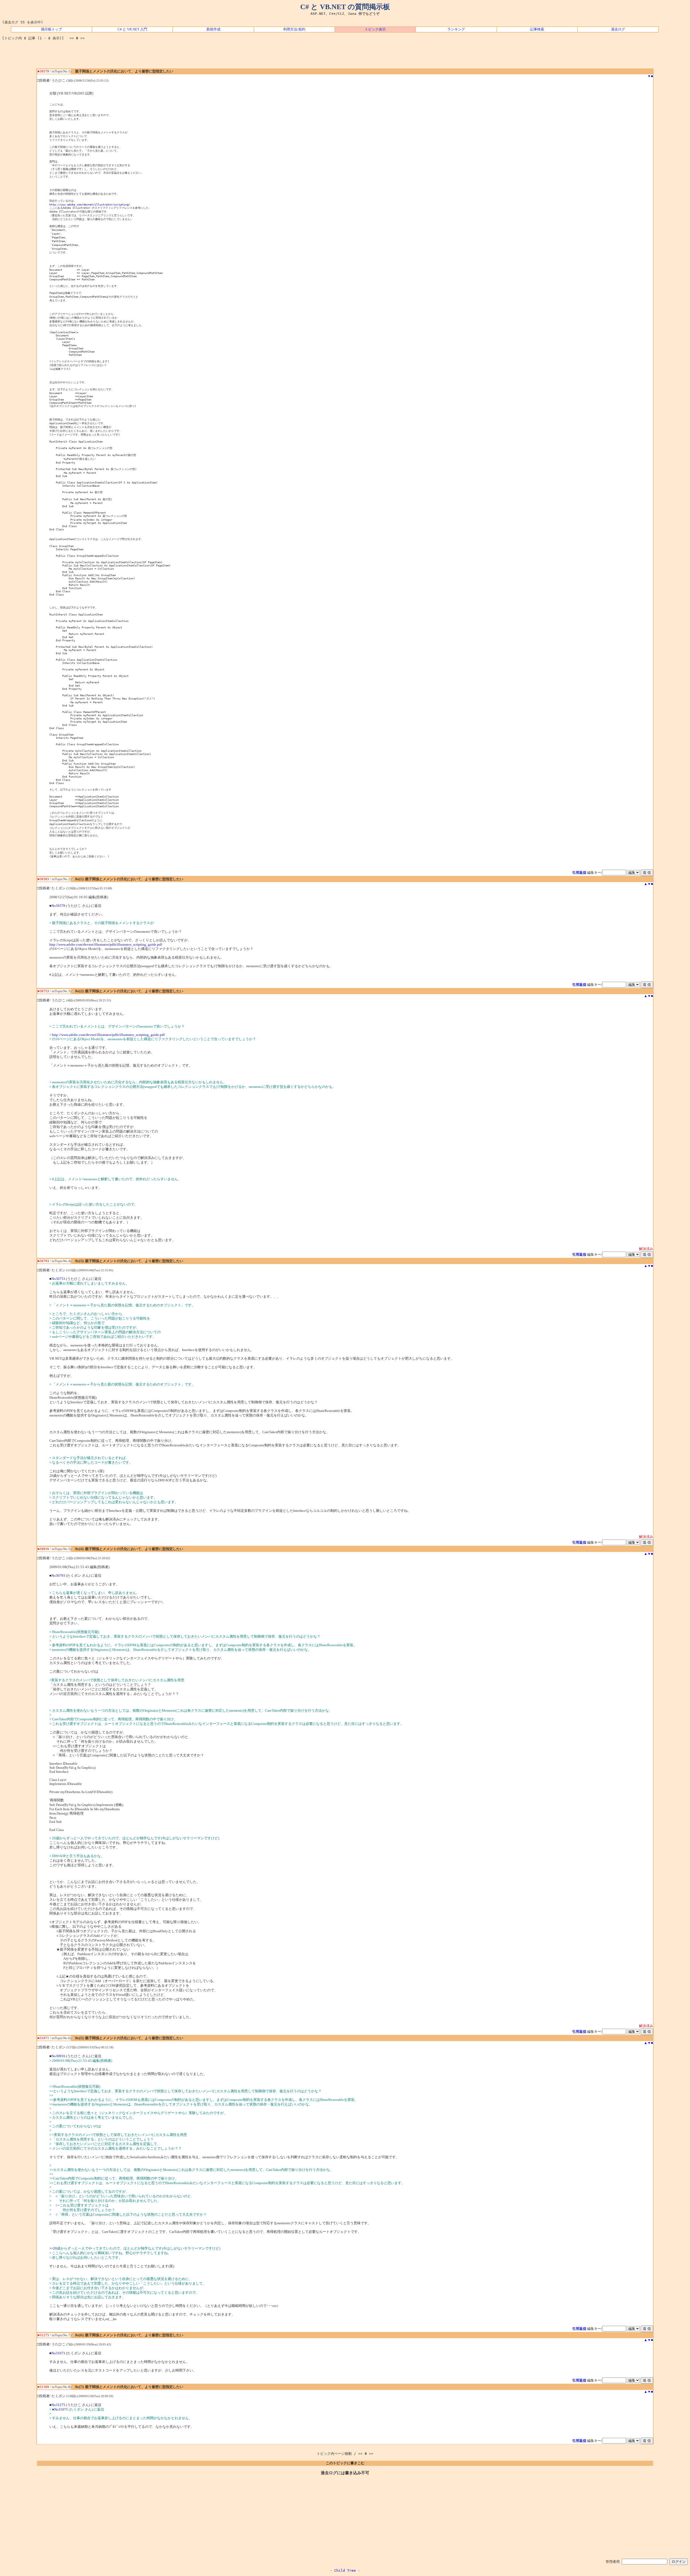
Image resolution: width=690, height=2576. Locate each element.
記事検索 (537, 29)
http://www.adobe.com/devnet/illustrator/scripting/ (90, 204)
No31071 (58, 2353)
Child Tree (345, 2570)
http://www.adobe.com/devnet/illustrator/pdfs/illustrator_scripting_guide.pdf (106, 945)
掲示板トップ (51, 29)
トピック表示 (375, 29)
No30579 (58, 906)
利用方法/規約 (294, 29)
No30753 (58, 1279)
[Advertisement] (345, 56)
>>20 (53, 2248)
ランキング (456, 29)
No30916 (58, 2056)
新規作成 (213, 29)
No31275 (58, 2405)
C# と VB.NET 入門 (132, 29)
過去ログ (618, 29)
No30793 (58, 1576)
